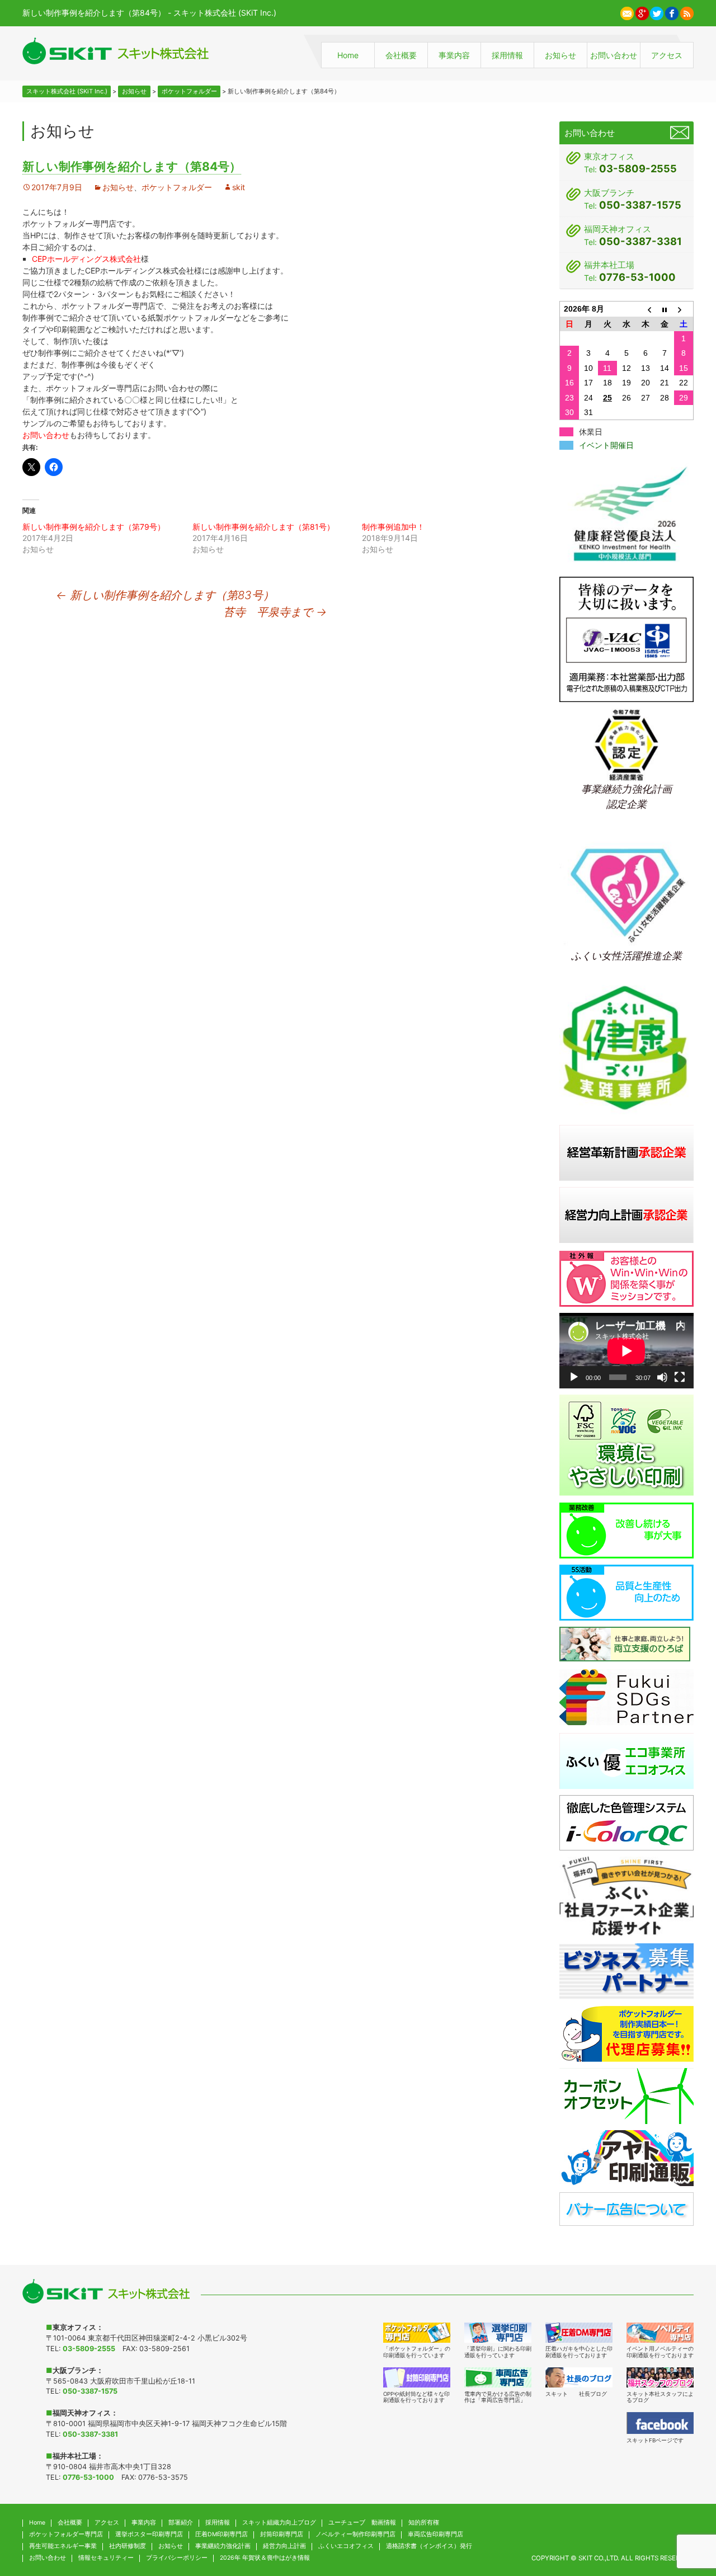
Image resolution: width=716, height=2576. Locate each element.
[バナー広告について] (626, 2208)
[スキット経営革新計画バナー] (626, 1152)
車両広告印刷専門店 (435, 2534)
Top (685, 2513)
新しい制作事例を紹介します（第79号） (94, 527)
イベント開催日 (606, 445)
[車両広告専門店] (498, 2377)
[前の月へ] (646, 309)
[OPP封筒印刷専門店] (417, 2377)
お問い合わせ (614, 55)
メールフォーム (680, 133)
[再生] (574, 1377)
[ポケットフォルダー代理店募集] (626, 2033)
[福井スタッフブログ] (660, 2377)
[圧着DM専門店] (579, 2333)
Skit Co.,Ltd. (599, 2558)
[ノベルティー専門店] (660, 2333)
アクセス (667, 55)
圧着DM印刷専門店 (222, 2534)
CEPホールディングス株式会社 (86, 259)
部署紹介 (181, 2523)
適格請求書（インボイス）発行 (429, 2546)
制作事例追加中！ (393, 527)
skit (239, 187)
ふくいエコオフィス (346, 2546)
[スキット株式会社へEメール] (627, 12)
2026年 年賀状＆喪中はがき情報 (265, 2558)
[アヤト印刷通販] (626, 2157)
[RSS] (687, 12)
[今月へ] (665, 309)
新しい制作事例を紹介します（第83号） (165, 595)
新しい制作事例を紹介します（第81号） (263, 527)
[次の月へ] (684, 309)
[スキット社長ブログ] (579, 2377)
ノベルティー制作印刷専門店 (355, 2534)
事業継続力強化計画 (223, 2546)
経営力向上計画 (284, 2546)
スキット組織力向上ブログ (279, 2523)
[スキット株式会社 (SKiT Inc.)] (116, 51)
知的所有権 (424, 2523)
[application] (626, 1351)
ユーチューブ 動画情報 (362, 2523)
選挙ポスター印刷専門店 (149, 2534)
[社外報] (626, 1278)
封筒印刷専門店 (282, 2534)
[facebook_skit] (660, 2423)
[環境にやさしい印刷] (626, 1445)
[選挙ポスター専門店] (498, 2333)
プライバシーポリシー (177, 2558)
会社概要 (401, 55)
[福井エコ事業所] (626, 1760)
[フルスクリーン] (680, 1377)
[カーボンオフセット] (626, 2095)
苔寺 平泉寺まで (275, 612)
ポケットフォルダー (177, 187)
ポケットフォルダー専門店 (66, 2534)
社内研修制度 (128, 2546)
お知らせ (560, 55)
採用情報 (507, 55)
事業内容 (454, 55)
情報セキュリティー (106, 2558)
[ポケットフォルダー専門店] (417, 2333)
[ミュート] (662, 1377)
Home (348, 55)
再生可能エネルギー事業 (63, 2546)
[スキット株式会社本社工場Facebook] (672, 12)
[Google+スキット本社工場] (642, 12)
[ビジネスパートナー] (626, 1970)
